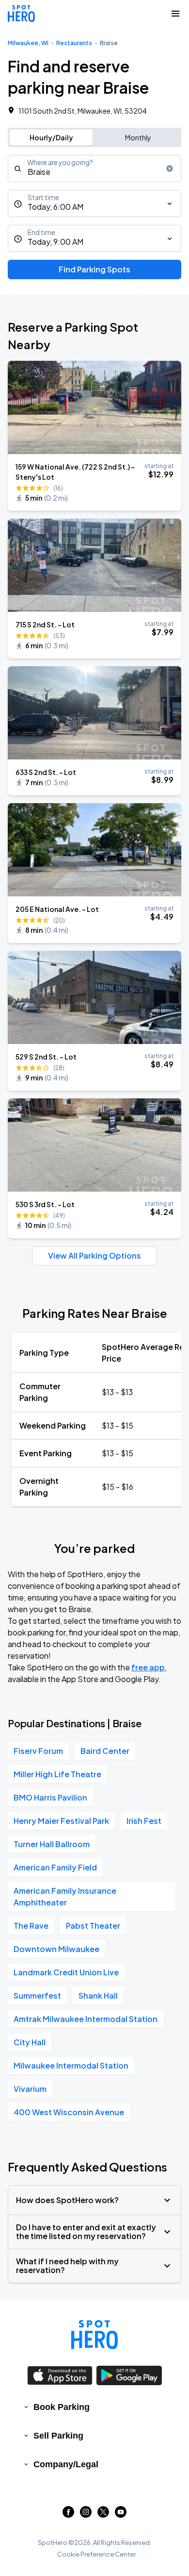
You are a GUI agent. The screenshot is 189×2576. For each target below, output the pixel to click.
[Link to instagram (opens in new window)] (86, 2515)
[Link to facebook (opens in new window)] (68, 2515)
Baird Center (105, 1751)
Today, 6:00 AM (55, 207)
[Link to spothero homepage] (94, 2335)
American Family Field (55, 1867)
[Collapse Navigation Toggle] (175, 14)
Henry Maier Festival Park (61, 1821)
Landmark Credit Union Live (66, 1972)
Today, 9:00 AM (55, 242)
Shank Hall (98, 1995)
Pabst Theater (93, 1926)
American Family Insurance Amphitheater (65, 1896)
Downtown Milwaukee (56, 1949)
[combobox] (94, 168)
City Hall (30, 2042)
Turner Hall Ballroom (52, 1844)
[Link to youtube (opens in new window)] (121, 2515)
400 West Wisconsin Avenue (69, 2112)
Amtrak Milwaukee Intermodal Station (86, 2019)
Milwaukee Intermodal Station (71, 2065)
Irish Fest (144, 1821)
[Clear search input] (170, 168)
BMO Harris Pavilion (50, 1797)
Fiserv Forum (38, 1751)
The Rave (31, 1926)
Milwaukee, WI (28, 43)
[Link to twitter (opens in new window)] (103, 2515)
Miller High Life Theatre (57, 1774)
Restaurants (74, 43)
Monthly (138, 137)
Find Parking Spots (94, 269)
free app (148, 1667)
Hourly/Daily (51, 137)
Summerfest (37, 1995)
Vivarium (30, 2089)
